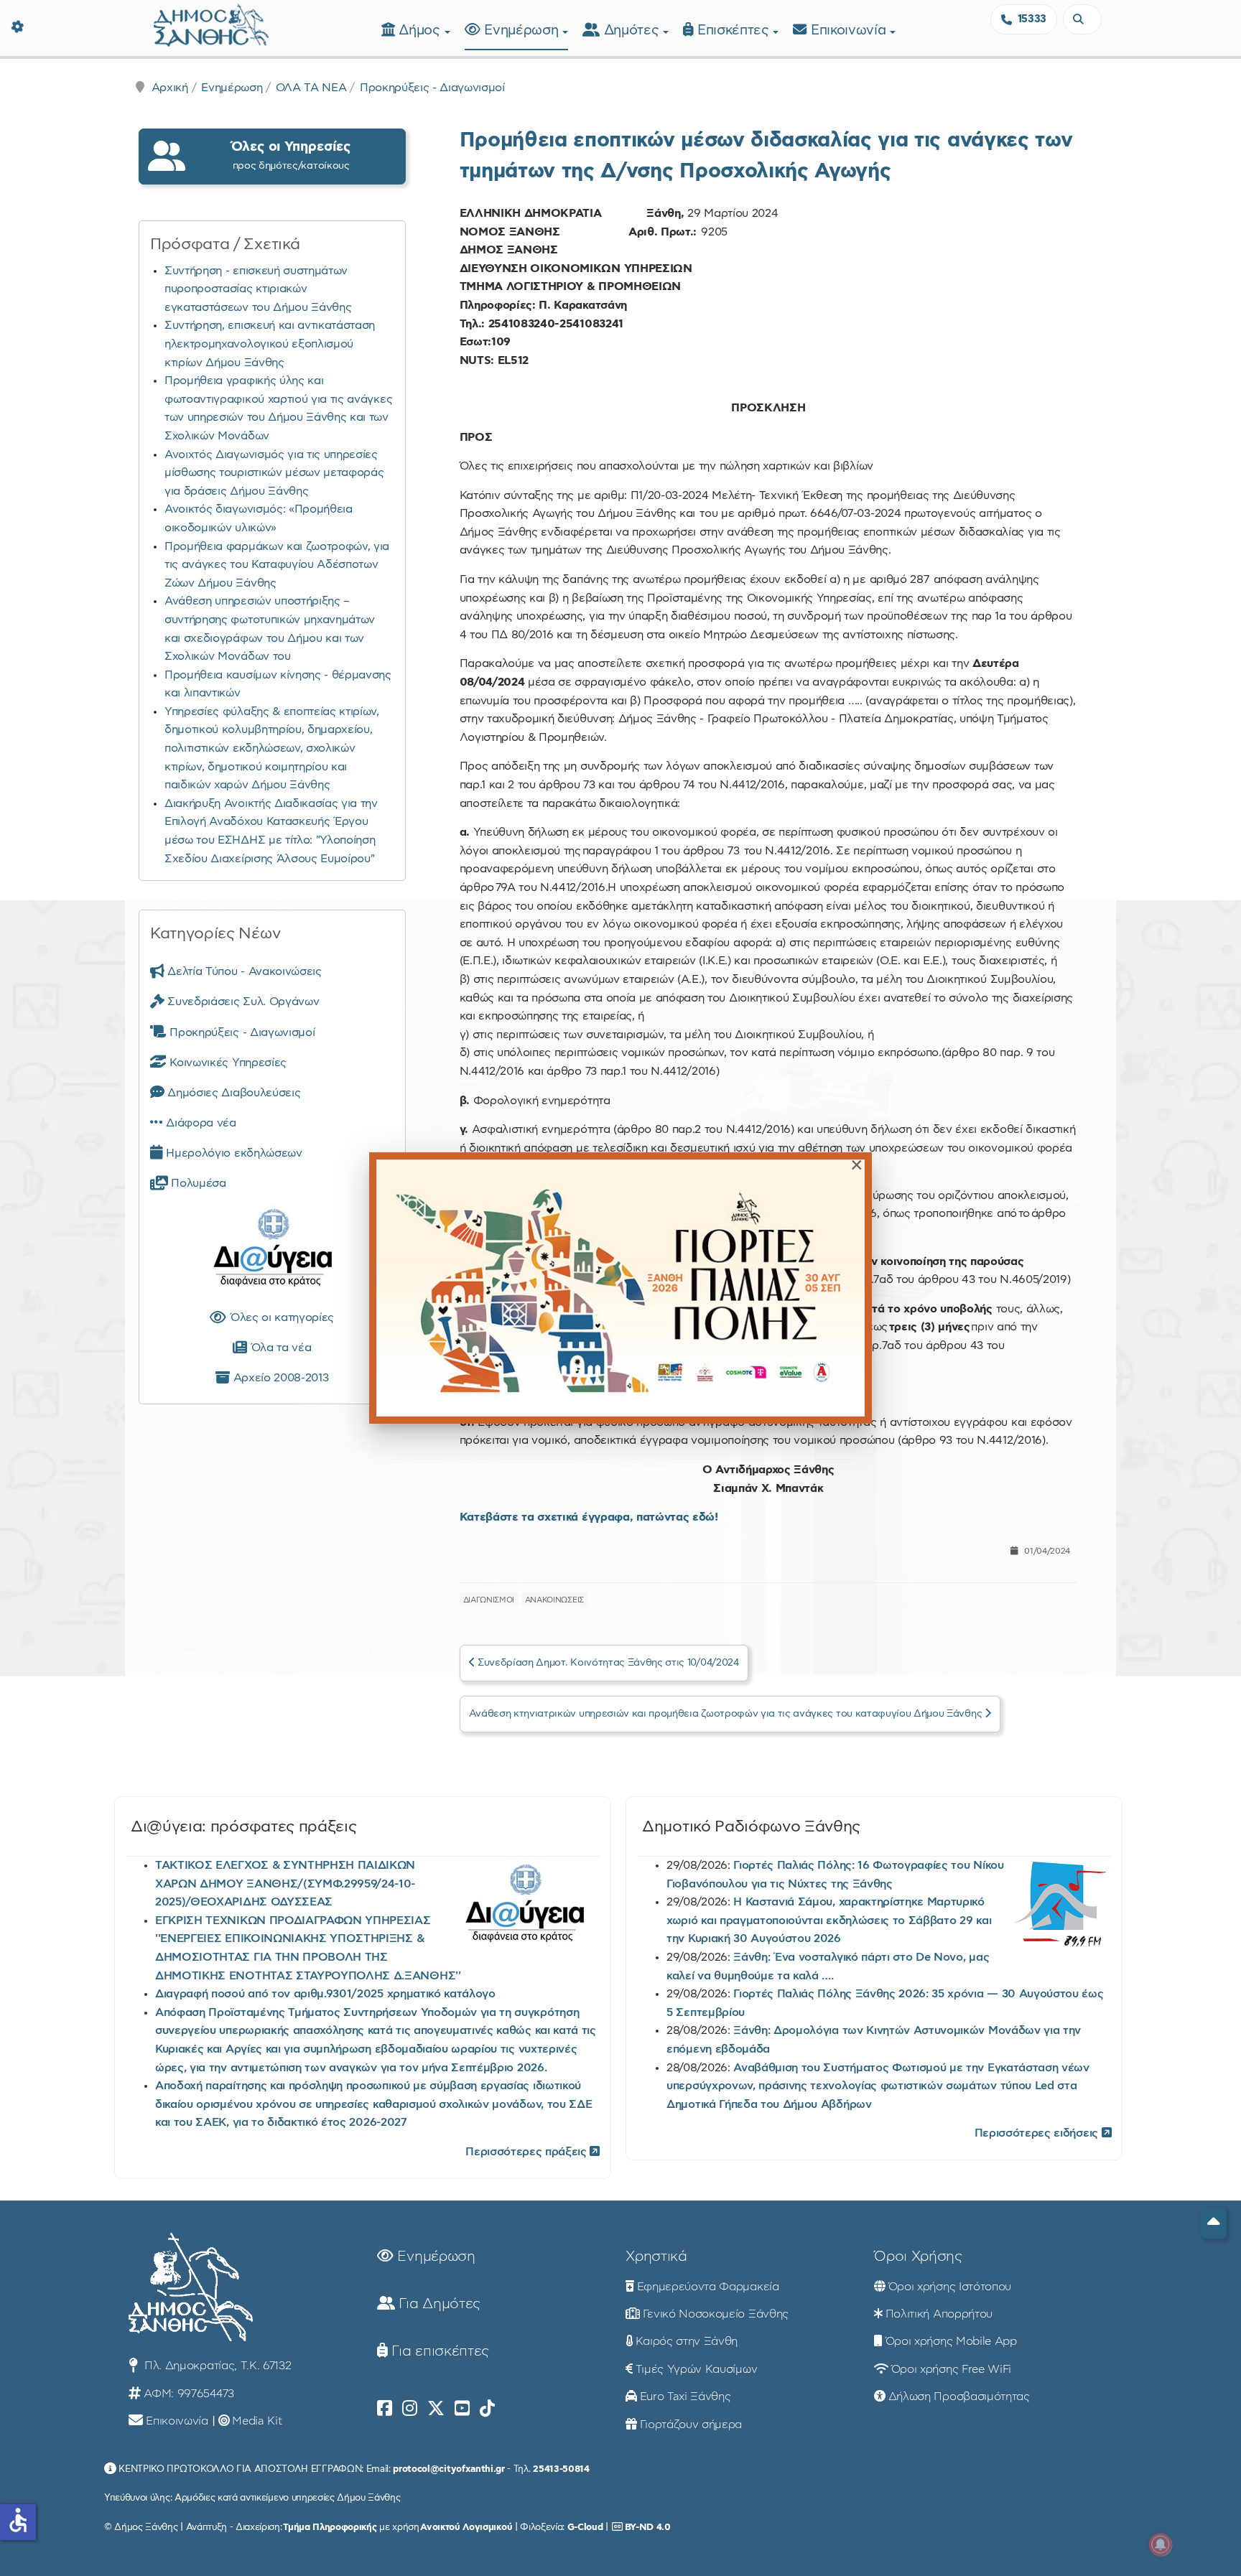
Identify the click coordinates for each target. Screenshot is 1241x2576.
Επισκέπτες (735, 31)
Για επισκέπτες (438, 2351)
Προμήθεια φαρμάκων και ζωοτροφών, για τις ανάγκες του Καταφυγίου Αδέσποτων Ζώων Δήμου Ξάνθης (277, 565)
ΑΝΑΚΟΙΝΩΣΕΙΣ (554, 1600)
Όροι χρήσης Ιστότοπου (950, 2287)
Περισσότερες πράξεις (527, 2152)
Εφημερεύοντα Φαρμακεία (708, 2287)
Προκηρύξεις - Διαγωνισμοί (432, 88)
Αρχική (170, 88)
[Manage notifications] (1161, 2544)
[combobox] (1082, 19)
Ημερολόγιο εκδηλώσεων (233, 1153)
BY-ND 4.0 (648, 2527)
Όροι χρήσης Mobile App (951, 2341)
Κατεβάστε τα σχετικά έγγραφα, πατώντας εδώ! (589, 1517)
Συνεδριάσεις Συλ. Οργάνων (242, 1002)
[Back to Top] (1214, 2223)
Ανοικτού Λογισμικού (466, 2527)
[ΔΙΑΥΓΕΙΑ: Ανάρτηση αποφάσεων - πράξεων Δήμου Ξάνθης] (272, 1251)
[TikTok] (487, 2409)
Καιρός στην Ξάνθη (687, 2341)
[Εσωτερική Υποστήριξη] (18, 25)
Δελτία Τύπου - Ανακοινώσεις (243, 971)
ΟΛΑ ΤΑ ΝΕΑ (311, 88)
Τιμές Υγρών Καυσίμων (697, 2369)
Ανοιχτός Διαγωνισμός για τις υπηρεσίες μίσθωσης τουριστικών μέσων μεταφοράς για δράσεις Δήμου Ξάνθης (274, 473)
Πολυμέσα (197, 1183)
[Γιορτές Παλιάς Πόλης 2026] (620, 1288)
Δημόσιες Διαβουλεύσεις (232, 1093)
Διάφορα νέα (200, 1123)
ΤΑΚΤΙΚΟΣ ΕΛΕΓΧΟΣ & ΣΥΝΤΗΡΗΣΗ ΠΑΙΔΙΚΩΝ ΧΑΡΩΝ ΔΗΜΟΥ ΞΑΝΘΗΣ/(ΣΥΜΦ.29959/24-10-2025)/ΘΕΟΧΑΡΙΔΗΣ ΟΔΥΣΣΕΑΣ (285, 1884)
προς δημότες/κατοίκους (291, 155)
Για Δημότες (438, 2304)
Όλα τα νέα (279, 1348)
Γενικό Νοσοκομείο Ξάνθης (716, 2314)
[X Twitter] (436, 2409)
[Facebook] (385, 2409)
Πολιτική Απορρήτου (939, 2314)
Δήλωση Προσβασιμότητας (959, 2397)
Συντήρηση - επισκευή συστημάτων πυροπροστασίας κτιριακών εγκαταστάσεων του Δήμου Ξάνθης (258, 289)
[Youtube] (462, 2409)
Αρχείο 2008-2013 (279, 1378)
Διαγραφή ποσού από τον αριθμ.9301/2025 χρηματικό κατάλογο (325, 1994)
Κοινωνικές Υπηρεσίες (227, 1063)
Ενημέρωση (523, 31)
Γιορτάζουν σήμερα (691, 2425)
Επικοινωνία (850, 31)
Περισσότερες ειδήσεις (1038, 2133)
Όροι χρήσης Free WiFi (951, 2369)
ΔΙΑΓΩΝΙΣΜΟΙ (489, 1600)
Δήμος (421, 31)
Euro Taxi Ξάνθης (685, 2397)
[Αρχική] (211, 23)
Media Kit (257, 2421)
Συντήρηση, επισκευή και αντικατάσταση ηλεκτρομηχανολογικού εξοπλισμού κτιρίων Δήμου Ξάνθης (270, 344)
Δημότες (633, 31)
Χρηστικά (656, 2257)
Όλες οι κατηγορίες (280, 1317)
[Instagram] (410, 2409)
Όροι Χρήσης (918, 2257)
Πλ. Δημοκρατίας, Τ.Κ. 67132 (216, 2366)
